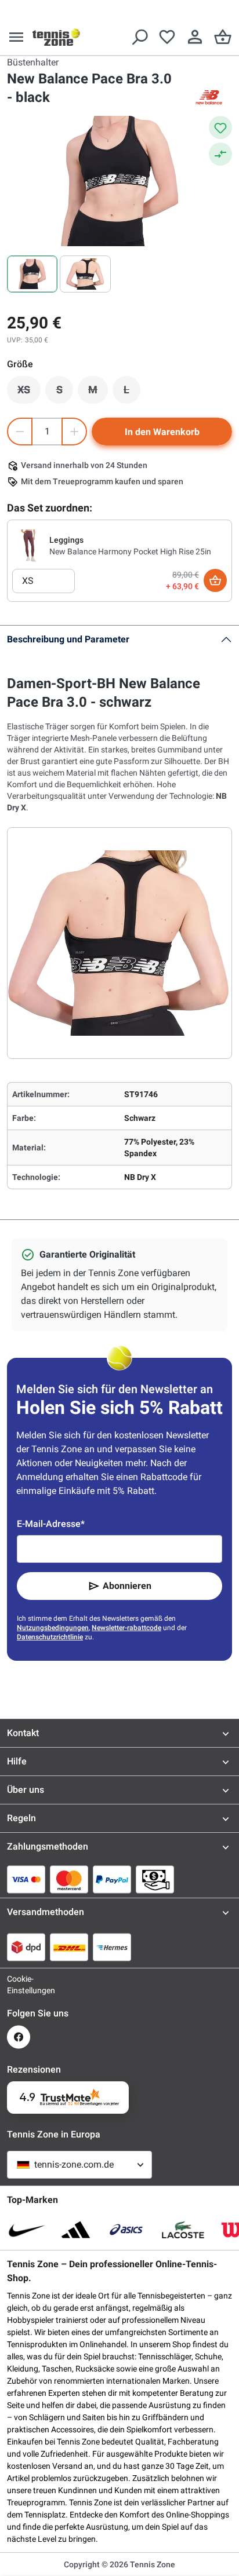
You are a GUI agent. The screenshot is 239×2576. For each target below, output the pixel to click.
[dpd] (26, 1947)
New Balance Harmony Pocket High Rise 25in (130, 551)
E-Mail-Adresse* (51, 1524)
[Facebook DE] (19, 2037)
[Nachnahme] (155, 1879)
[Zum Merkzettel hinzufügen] (220, 127)
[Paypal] (112, 1879)
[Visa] (26, 1879)
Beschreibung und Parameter (68, 639)
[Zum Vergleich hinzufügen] (220, 154)
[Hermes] (112, 1947)
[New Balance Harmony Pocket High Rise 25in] (28, 545)
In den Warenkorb (162, 432)
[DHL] (69, 1947)
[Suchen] (139, 37)
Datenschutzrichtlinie (50, 1637)
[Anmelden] (195, 37)
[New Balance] (209, 97)
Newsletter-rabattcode (126, 1628)
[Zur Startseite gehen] (56, 37)
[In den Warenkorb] (215, 580)
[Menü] (16, 37)
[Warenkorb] (223, 37)
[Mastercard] (69, 1879)
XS (29, 393)
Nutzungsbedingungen (53, 1628)
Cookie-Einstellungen (19, 1985)
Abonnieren (127, 1586)
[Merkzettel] (167, 37)
